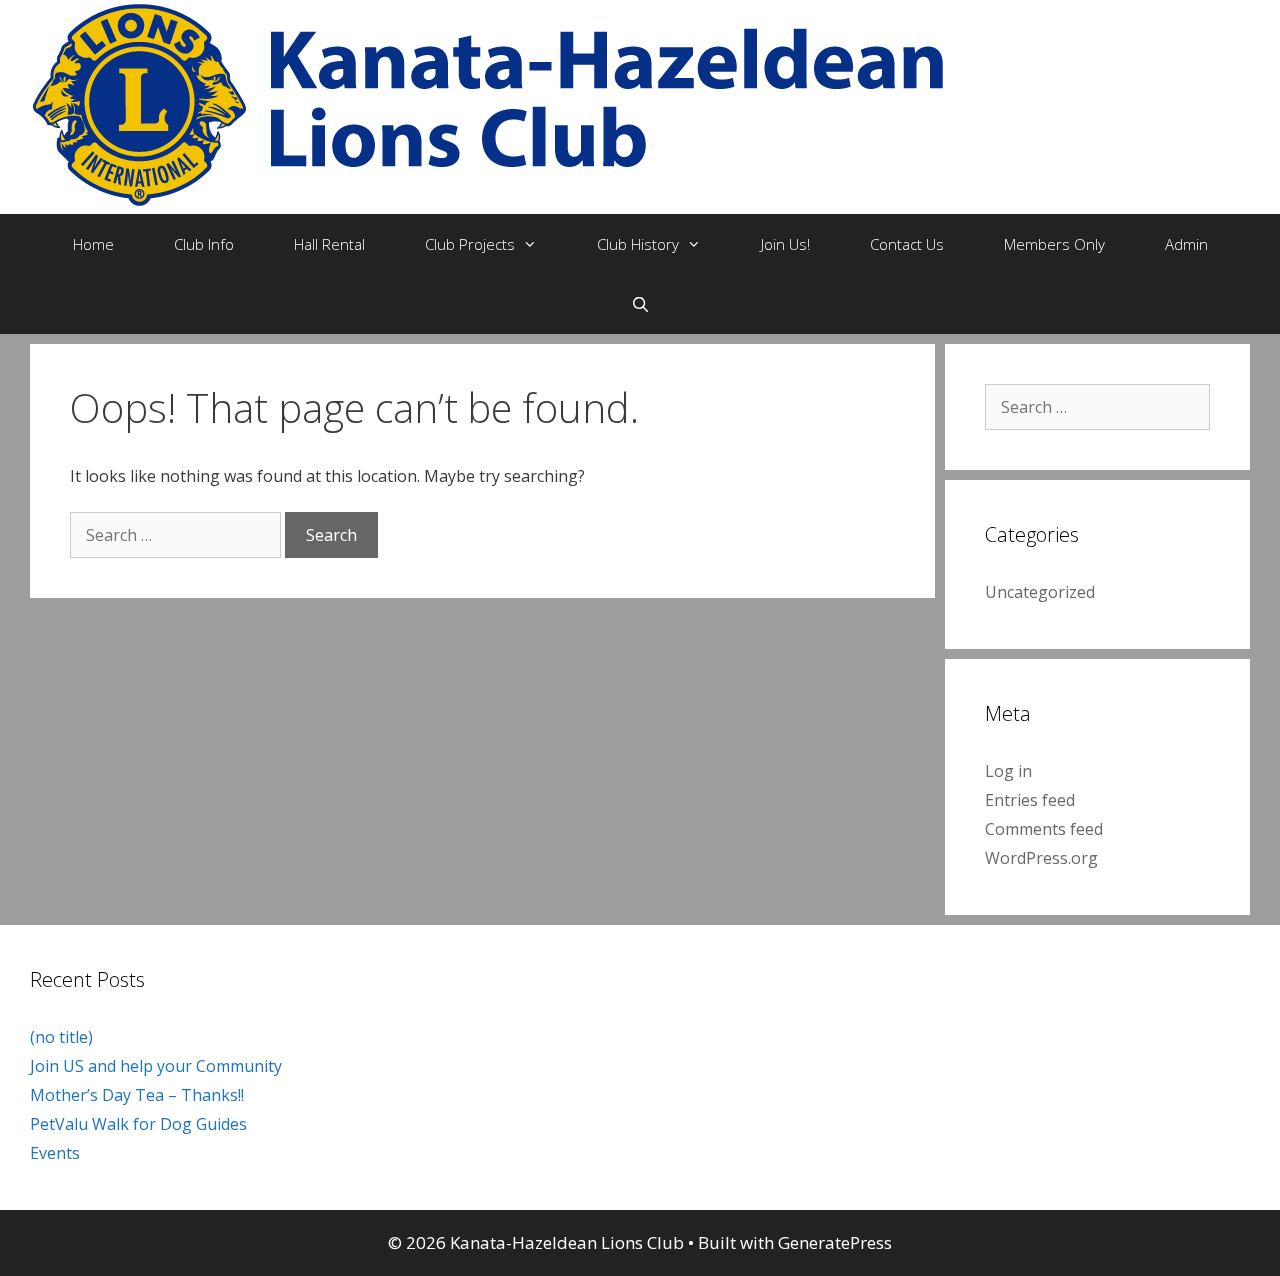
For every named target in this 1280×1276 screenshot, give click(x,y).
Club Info (204, 244)
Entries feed (1030, 800)
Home (93, 244)
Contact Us (907, 244)
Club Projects (470, 244)
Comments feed (1044, 829)
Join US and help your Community (156, 1066)
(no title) (61, 1037)
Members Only (1054, 244)
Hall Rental (329, 244)
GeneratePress (835, 1242)
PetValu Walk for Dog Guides (138, 1124)
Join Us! (785, 244)
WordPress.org (1041, 858)
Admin (1186, 244)
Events (55, 1153)
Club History (638, 244)
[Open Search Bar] (639, 304)
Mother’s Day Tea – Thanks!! (137, 1095)
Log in (1008, 771)
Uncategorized (1040, 592)
